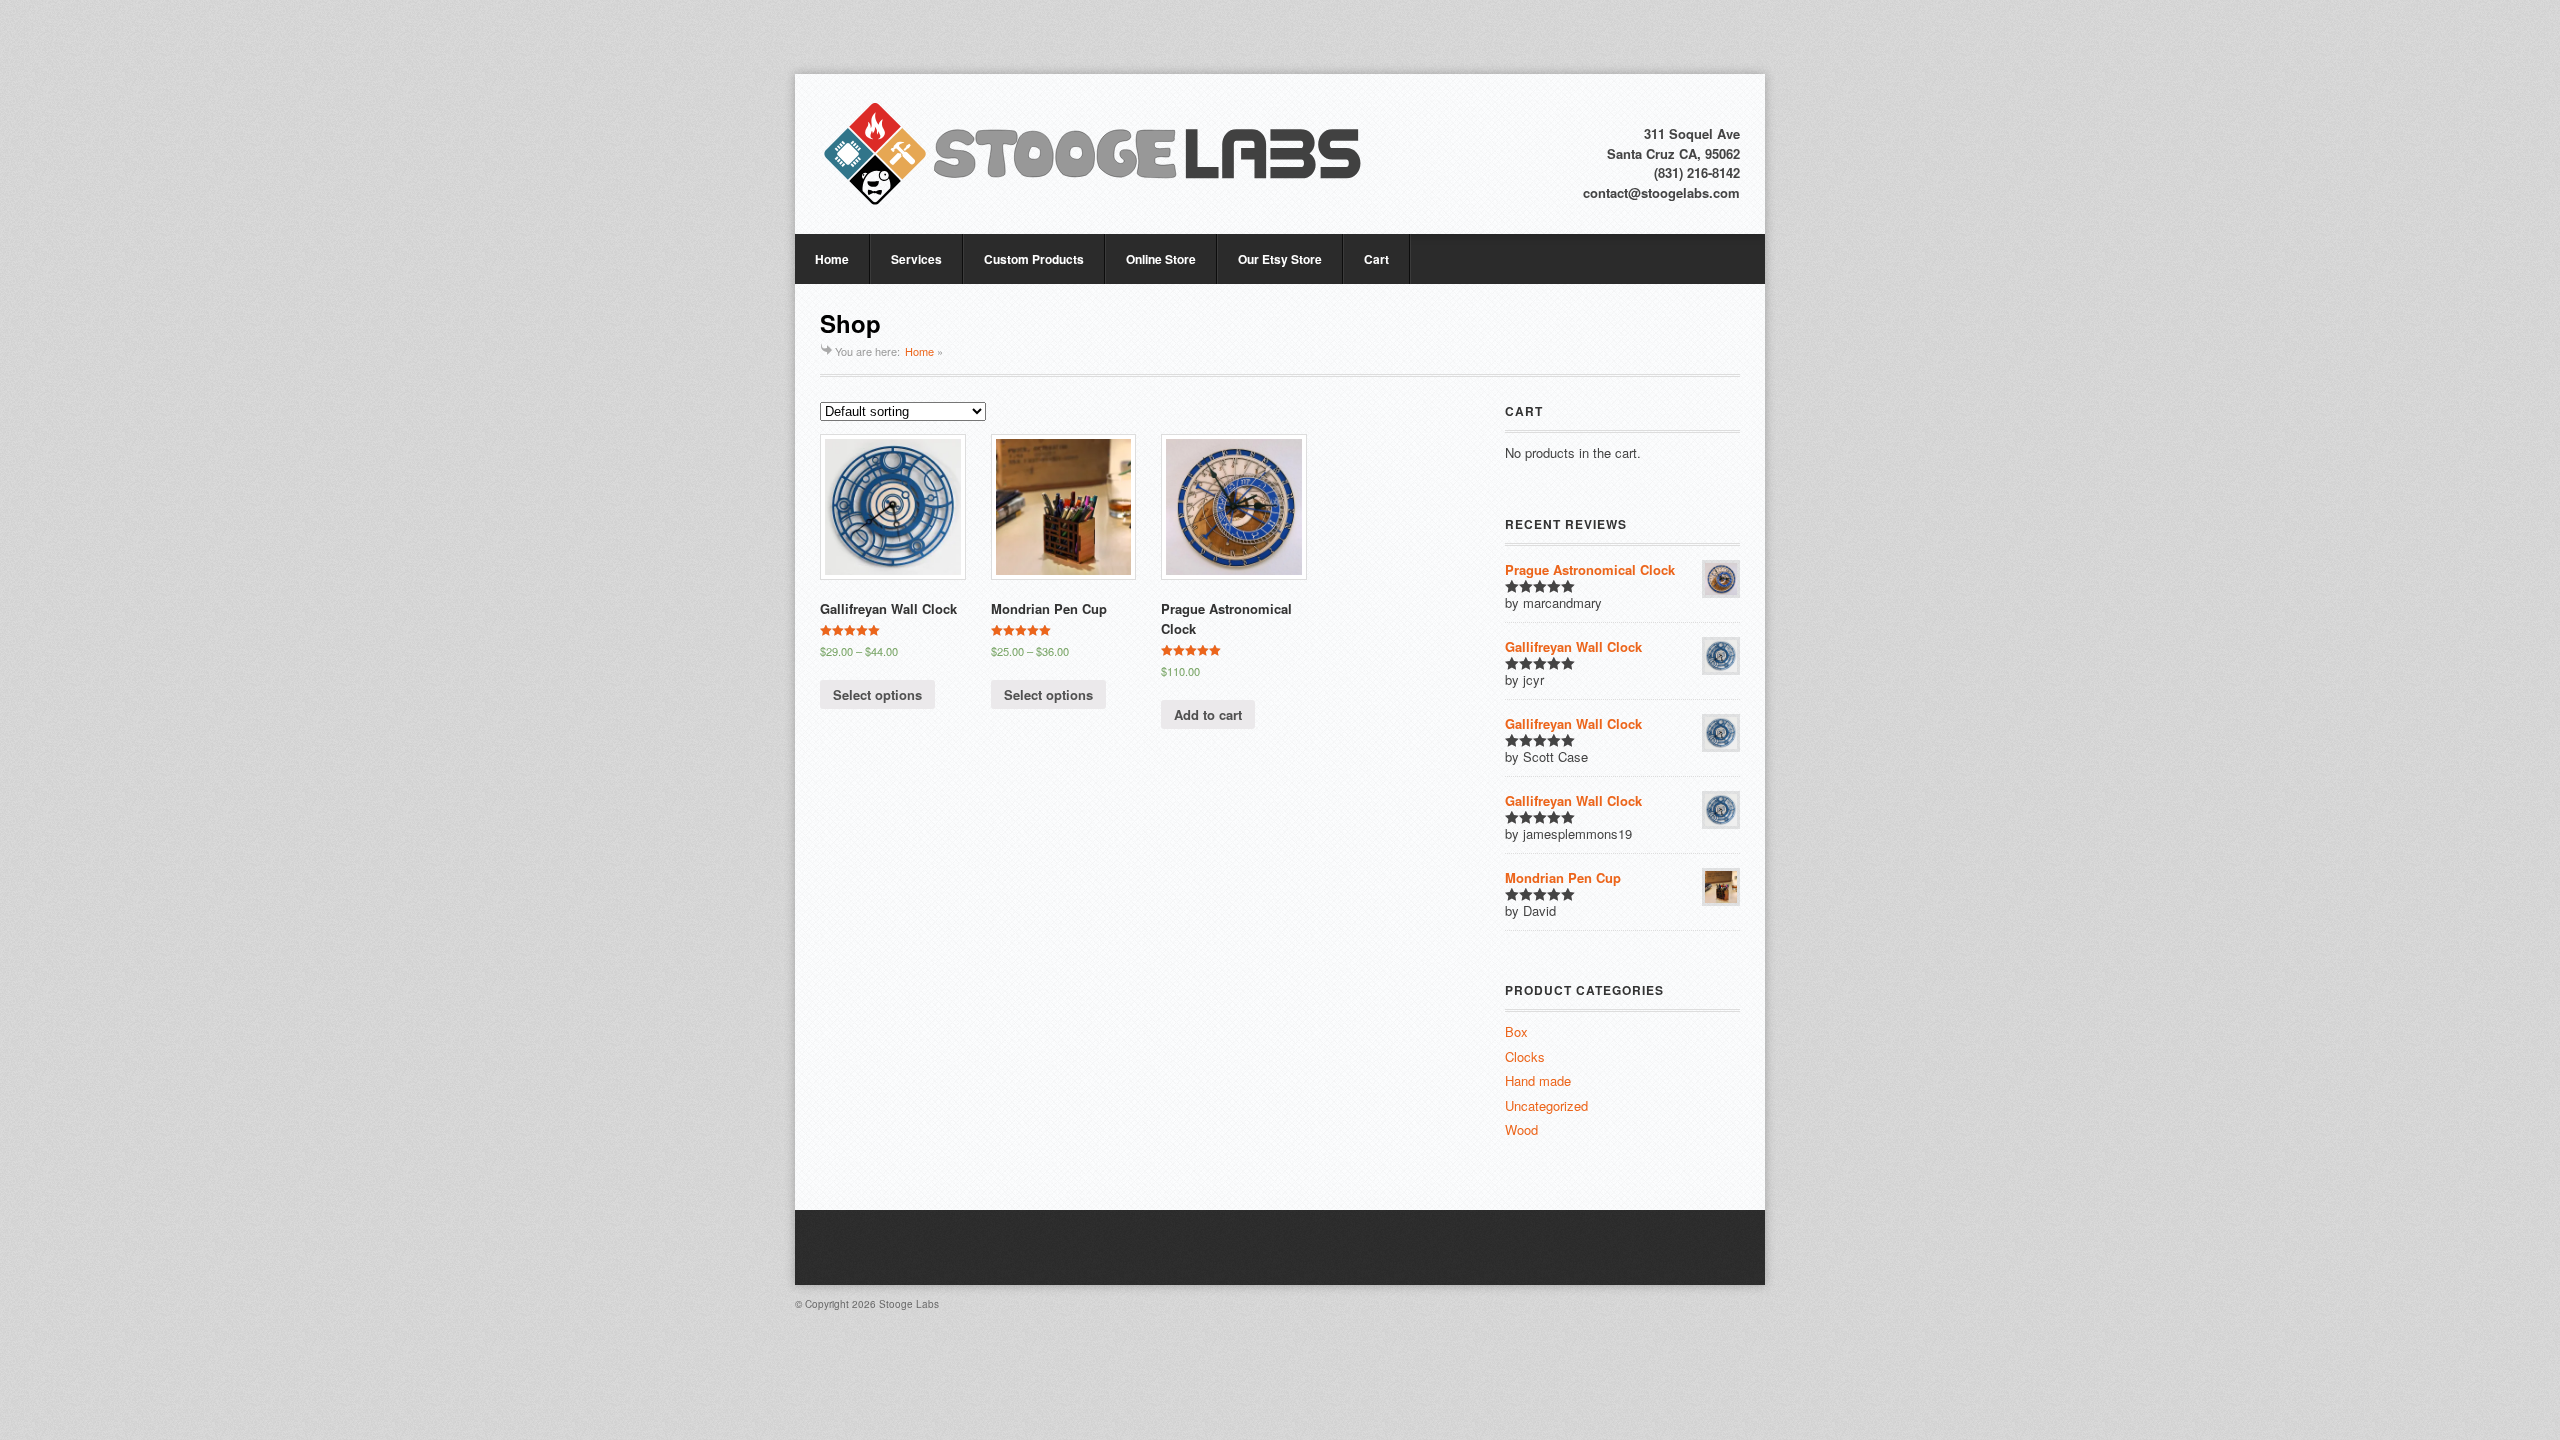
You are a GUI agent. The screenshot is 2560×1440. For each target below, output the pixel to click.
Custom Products (1034, 259)
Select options (877, 694)
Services (916, 259)
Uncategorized (1546, 1105)
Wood (1521, 1129)
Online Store (1161, 259)
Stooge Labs (909, 1304)
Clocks (1525, 1056)
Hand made (1538, 1080)
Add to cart (1208, 714)
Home (832, 259)
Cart (1376, 259)
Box (1516, 1031)
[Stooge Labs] (1093, 154)
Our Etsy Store (1280, 259)
